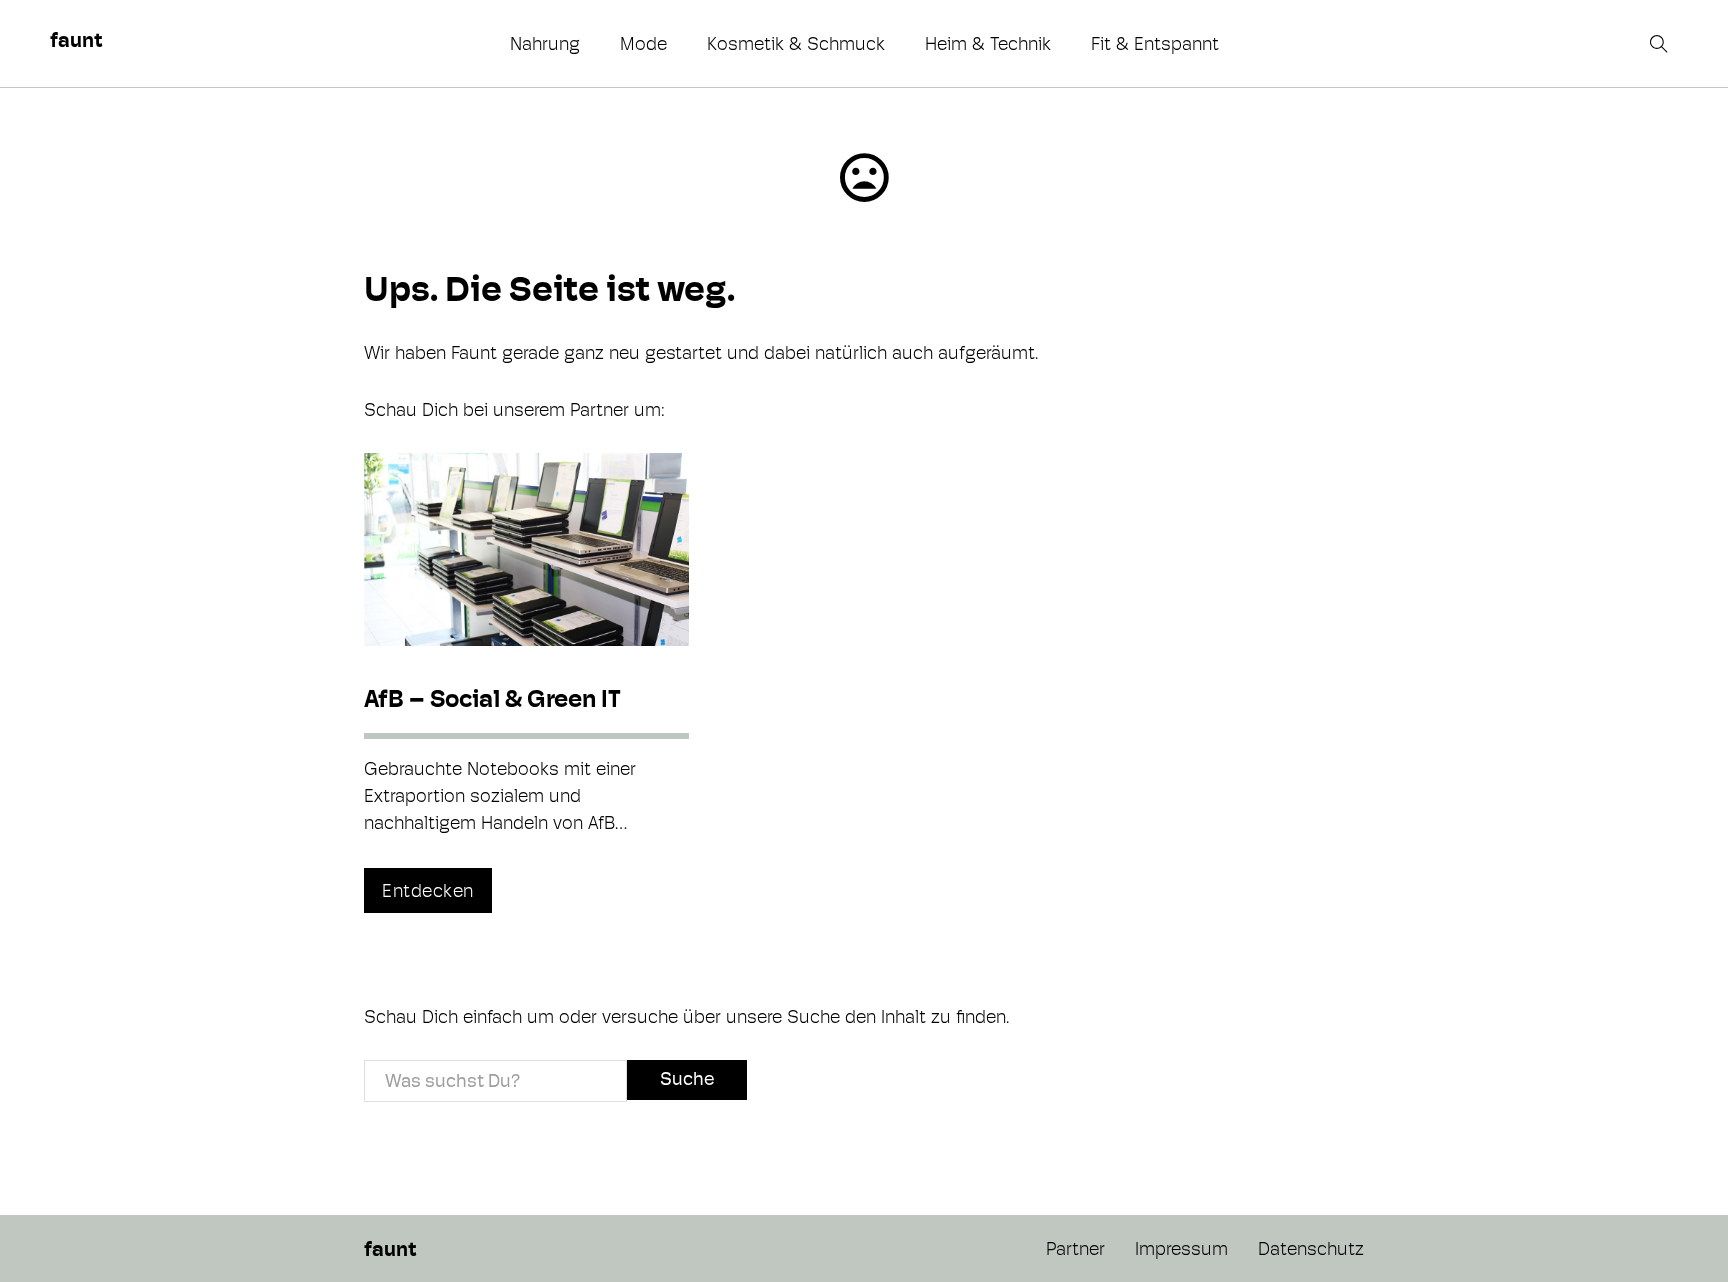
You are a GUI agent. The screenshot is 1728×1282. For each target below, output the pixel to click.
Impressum (1181, 1248)
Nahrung (545, 43)
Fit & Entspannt (1155, 43)
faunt (76, 40)
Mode (643, 43)
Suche (687, 1078)
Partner (1075, 1248)
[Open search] (1661, 44)
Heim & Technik (988, 43)
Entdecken (428, 890)
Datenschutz (1311, 1248)
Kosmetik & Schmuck (796, 43)
